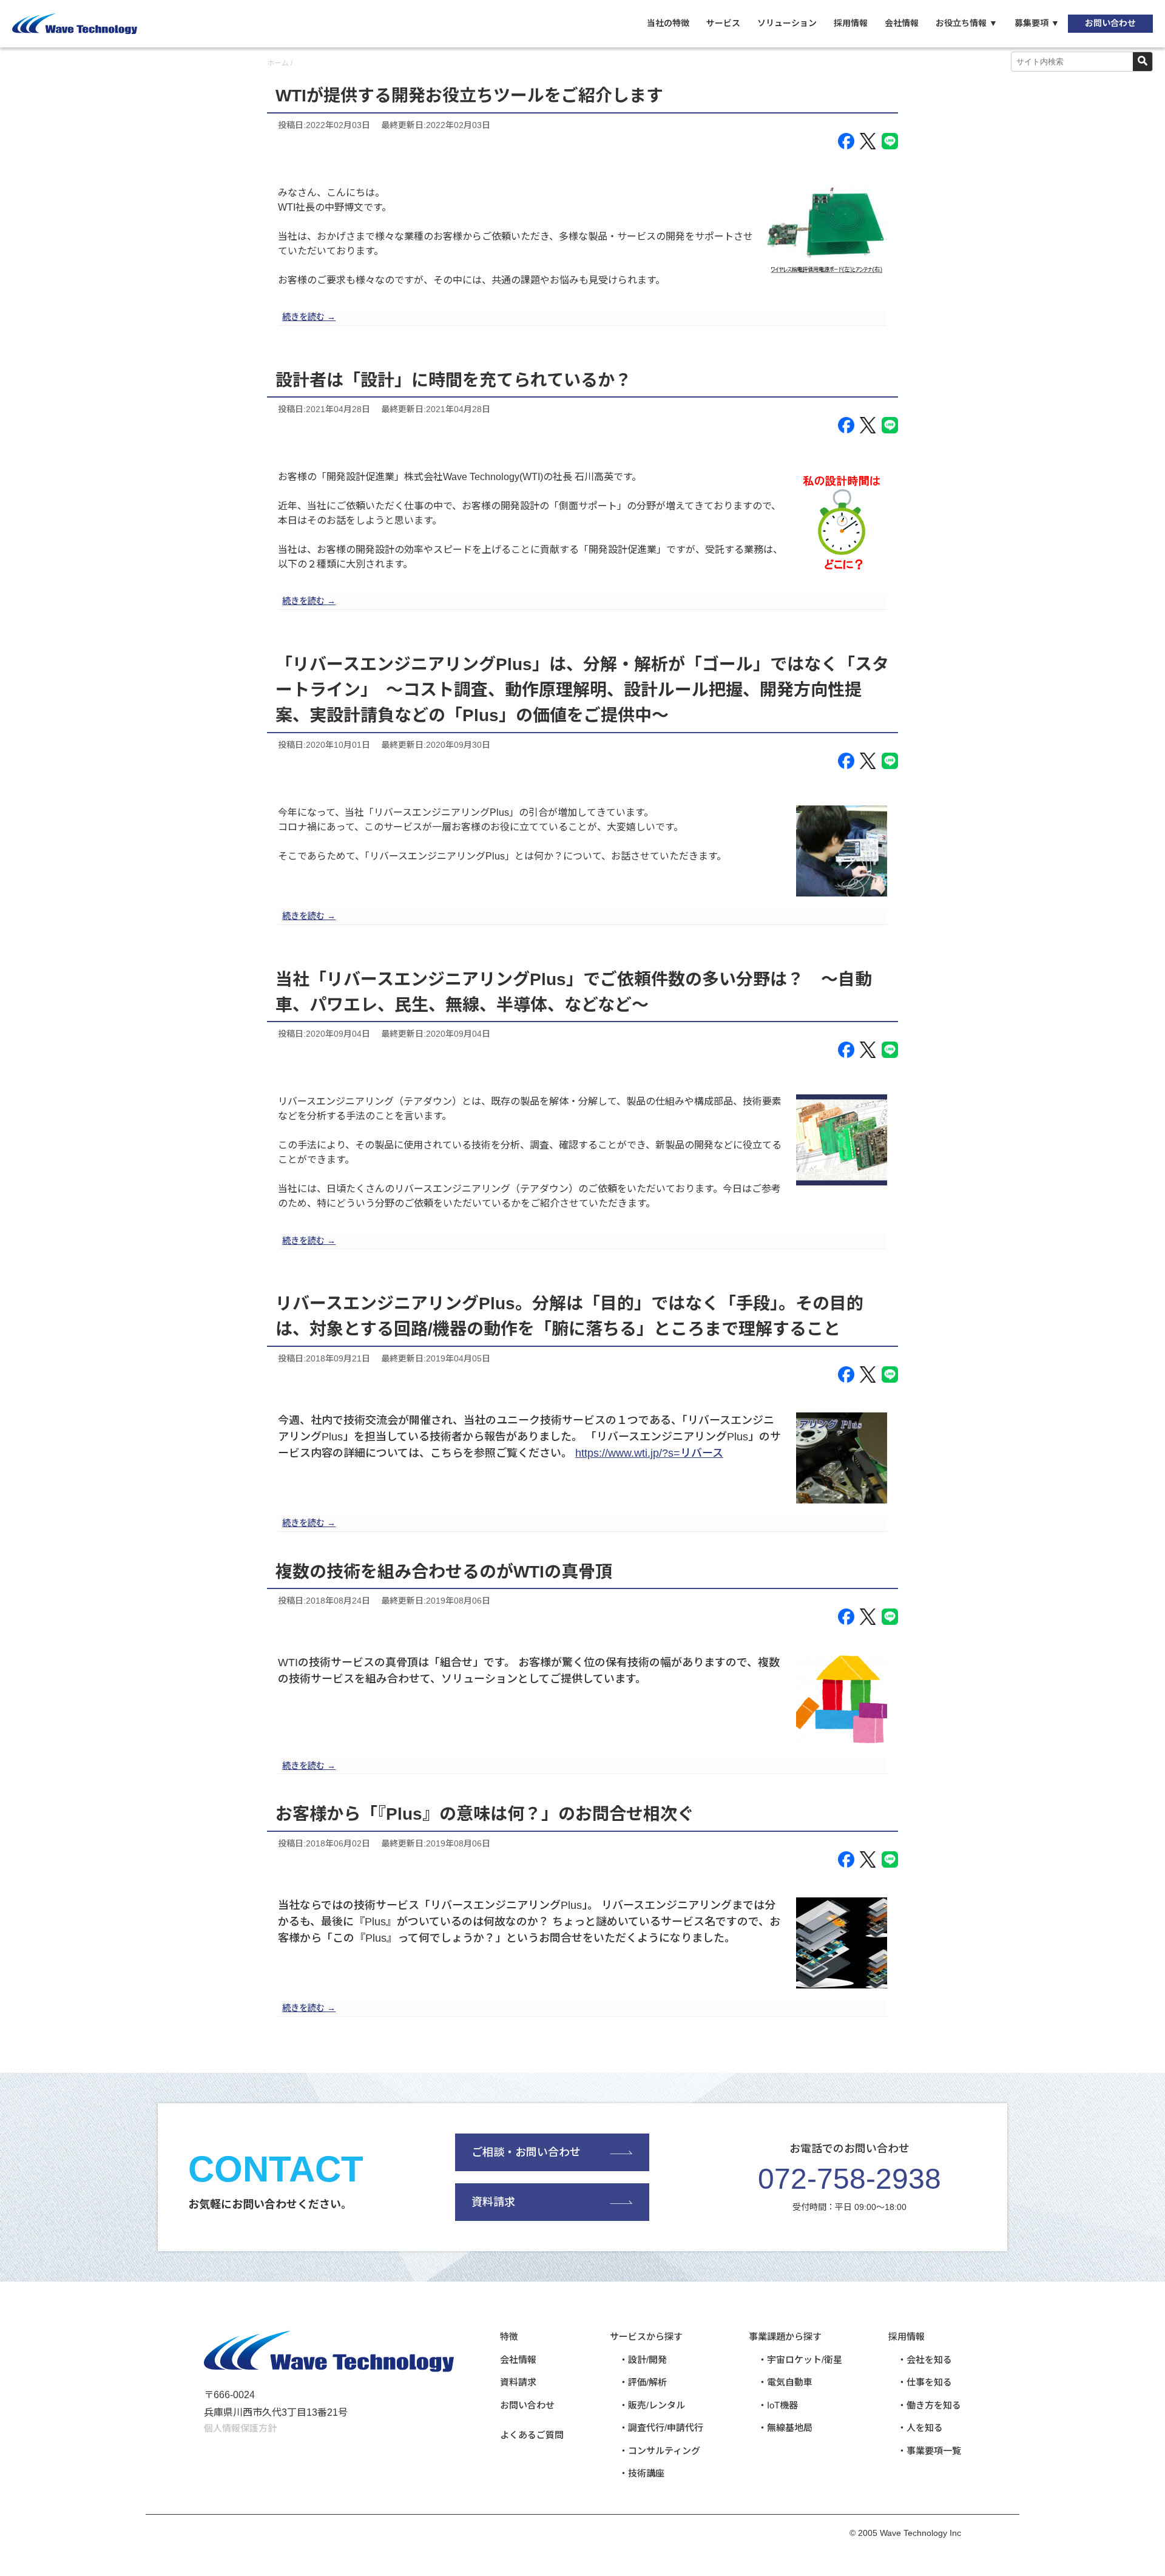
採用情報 (851, 23)
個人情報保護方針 (240, 2428)
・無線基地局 (785, 2428)
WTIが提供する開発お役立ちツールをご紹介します (469, 96)
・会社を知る (925, 2360)
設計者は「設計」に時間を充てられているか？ (454, 380)
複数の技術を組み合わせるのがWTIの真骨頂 (444, 1572)
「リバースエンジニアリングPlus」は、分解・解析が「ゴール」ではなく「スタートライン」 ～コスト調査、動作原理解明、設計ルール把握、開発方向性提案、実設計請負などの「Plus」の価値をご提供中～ (582, 690)
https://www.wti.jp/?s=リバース (649, 1453)
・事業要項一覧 (929, 2451)
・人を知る (920, 2428)
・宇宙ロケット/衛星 (800, 2360)
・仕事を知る (925, 2382)
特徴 (509, 2337)
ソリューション (787, 23)
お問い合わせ (1110, 23)
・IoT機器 (778, 2405)
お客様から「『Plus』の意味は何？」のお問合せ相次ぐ (485, 1814)
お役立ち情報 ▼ (967, 23)
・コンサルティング (660, 2451)
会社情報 (902, 23)
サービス (723, 23)
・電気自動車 (785, 2382)
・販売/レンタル (652, 2405)
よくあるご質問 (532, 2435)
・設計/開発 (643, 2360)
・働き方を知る (929, 2405)
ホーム (278, 63)
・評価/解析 (643, 2382)
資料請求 (493, 2202)
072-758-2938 (849, 2179)
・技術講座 (642, 2473)
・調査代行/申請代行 (661, 2428)
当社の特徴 (668, 23)
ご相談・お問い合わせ (526, 2152)
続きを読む (309, 317)
